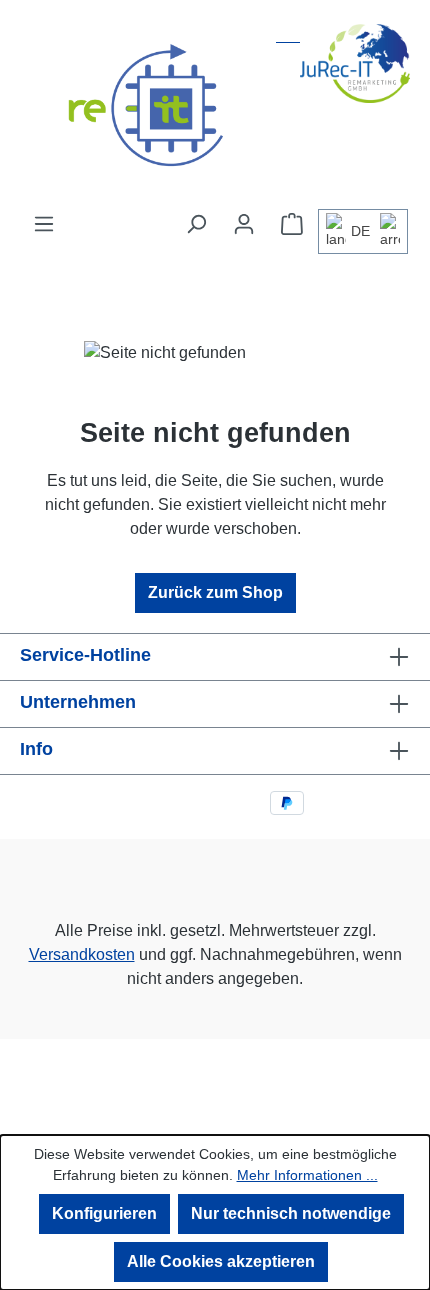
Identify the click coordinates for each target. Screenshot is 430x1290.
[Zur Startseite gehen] (215, 106)
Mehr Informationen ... (307, 1175)
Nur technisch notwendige (291, 1213)
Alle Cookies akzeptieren (221, 1261)
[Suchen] (196, 224)
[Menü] (44, 224)
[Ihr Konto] (244, 224)
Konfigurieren (104, 1213)
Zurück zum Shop (215, 592)
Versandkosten (82, 954)
